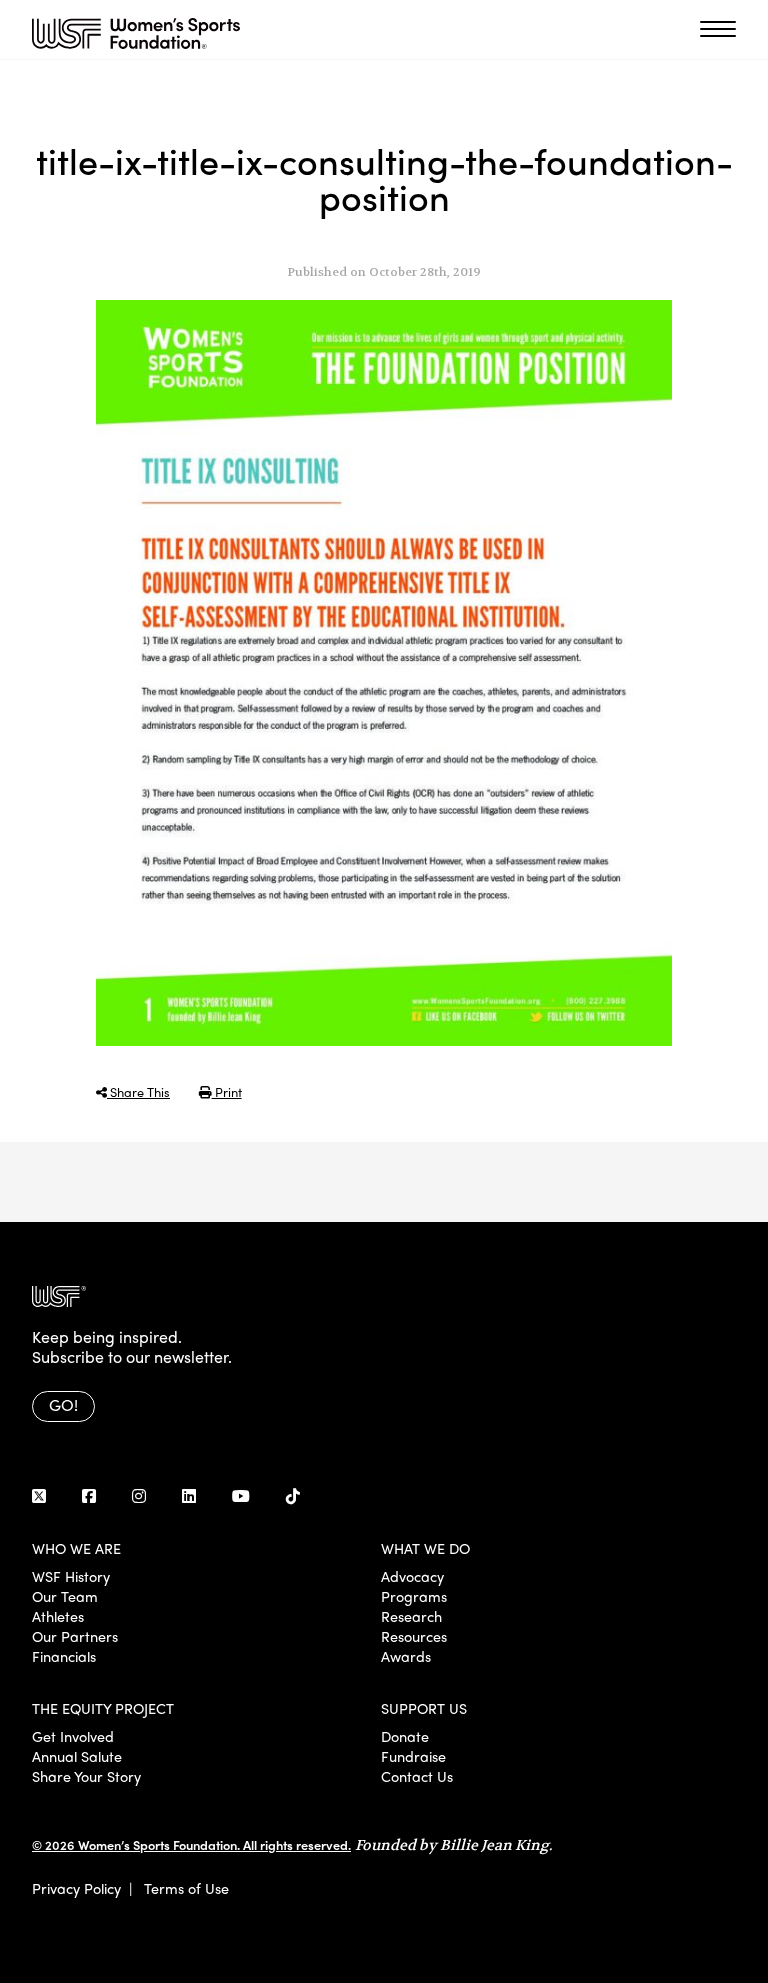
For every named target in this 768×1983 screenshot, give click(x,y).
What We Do (425, 1548)
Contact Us (417, 1776)
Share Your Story (86, 1776)
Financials (64, 1656)
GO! (63, 1404)
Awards (406, 1656)
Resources (414, 1636)
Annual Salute (77, 1756)
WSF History (71, 1576)
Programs (414, 1596)
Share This (138, 1091)
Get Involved (73, 1736)
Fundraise (413, 1756)
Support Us (424, 1708)
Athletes (58, 1616)
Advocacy (412, 1576)
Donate (405, 1736)
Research (411, 1616)
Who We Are (76, 1548)
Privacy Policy (76, 1888)
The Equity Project (103, 1708)
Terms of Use (186, 1888)
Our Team (65, 1596)
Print (227, 1091)
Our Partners (75, 1636)
